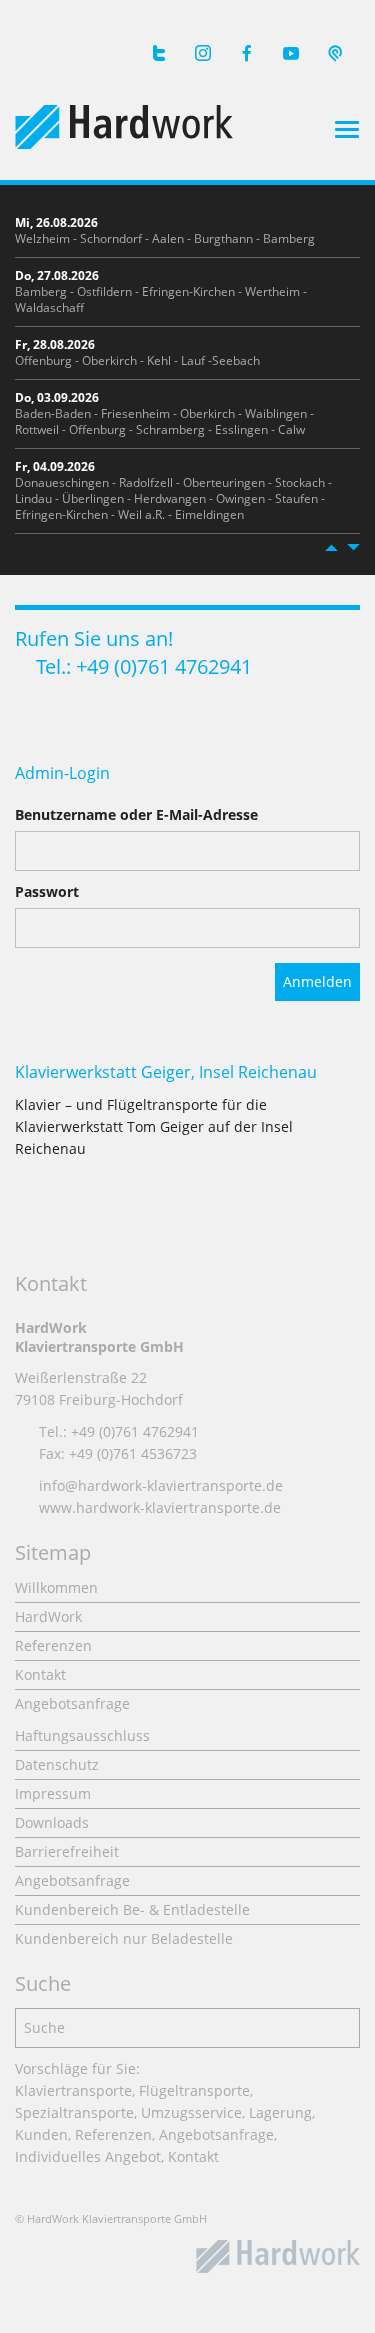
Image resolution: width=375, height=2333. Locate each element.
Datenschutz (57, 1764)
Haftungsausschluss (82, 1735)
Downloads (52, 1822)
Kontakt (40, 1674)
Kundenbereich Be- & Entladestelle (132, 1909)
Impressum (53, 1793)
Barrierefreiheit (67, 1851)
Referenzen (53, 1645)
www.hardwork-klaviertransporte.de (160, 1507)
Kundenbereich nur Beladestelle (124, 1938)
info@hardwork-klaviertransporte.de (161, 1485)
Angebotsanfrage (72, 1703)
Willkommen (56, 1587)
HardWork (48, 1616)
